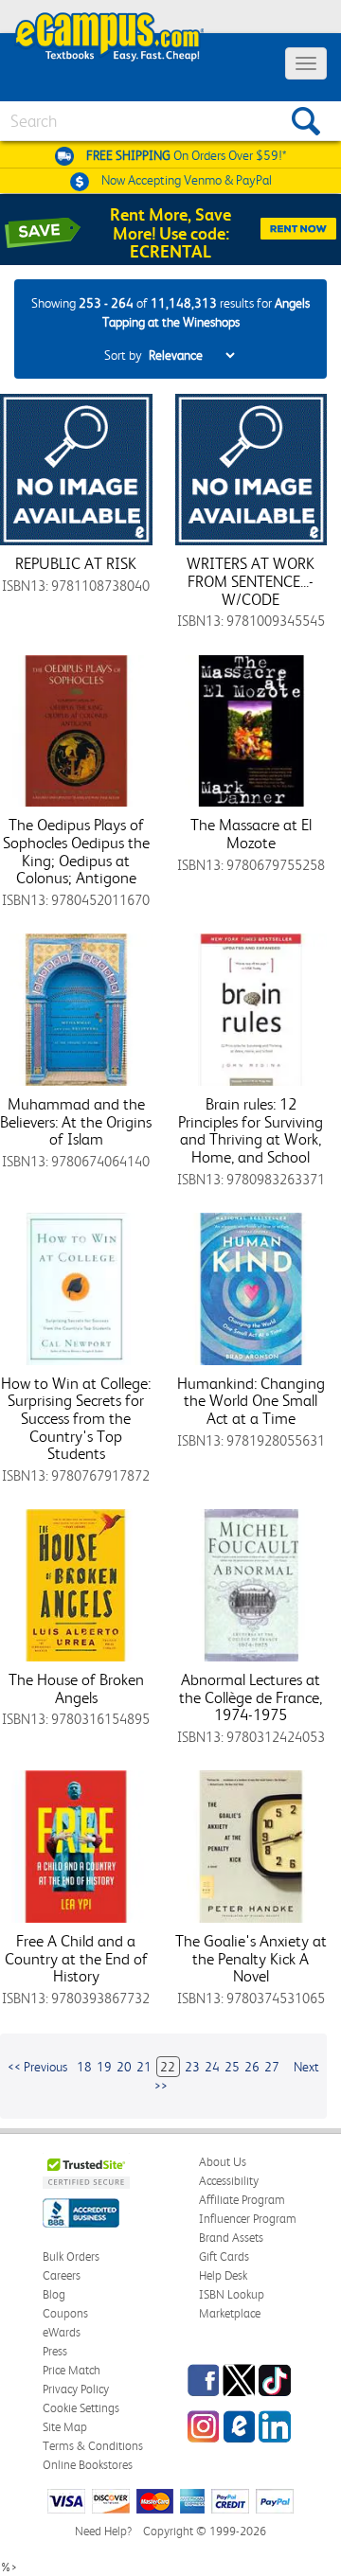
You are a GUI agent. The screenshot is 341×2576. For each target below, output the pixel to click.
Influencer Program (248, 2219)
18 (84, 2067)
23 (192, 2067)
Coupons (65, 2313)
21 (144, 2067)
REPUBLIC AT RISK (76, 563)
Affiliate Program (242, 2200)
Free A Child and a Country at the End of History (76, 1958)
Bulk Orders (71, 2256)
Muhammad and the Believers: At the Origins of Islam (76, 1121)
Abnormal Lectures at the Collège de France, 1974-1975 (251, 1697)
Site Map (65, 2427)
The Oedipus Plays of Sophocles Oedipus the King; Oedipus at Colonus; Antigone (76, 851)
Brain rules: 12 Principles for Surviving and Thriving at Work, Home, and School (251, 1130)
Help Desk (223, 2275)
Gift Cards (224, 2256)
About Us (223, 2162)
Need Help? (103, 2531)
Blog (54, 2294)
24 (212, 2067)
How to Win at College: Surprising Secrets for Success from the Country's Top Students (76, 1419)
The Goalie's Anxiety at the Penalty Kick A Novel (251, 1958)
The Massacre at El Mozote (251, 834)
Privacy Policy (76, 2389)
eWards (62, 2332)
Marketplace (230, 2313)
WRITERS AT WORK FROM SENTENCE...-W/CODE (251, 581)
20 (124, 2067)
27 (272, 2067)
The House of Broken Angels (76, 1688)
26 (252, 2067)
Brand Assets (231, 2238)
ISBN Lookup (232, 2294)
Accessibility (229, 2181)
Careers (62, 2275)
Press (55, 2351)
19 (104, 2067)
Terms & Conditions (93, 2446)
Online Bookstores (88, 2465)
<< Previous (37, 2067)
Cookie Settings (81, 2408)
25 (232, 2067)
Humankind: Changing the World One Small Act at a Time (251, 1401)
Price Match (72, 2370)
